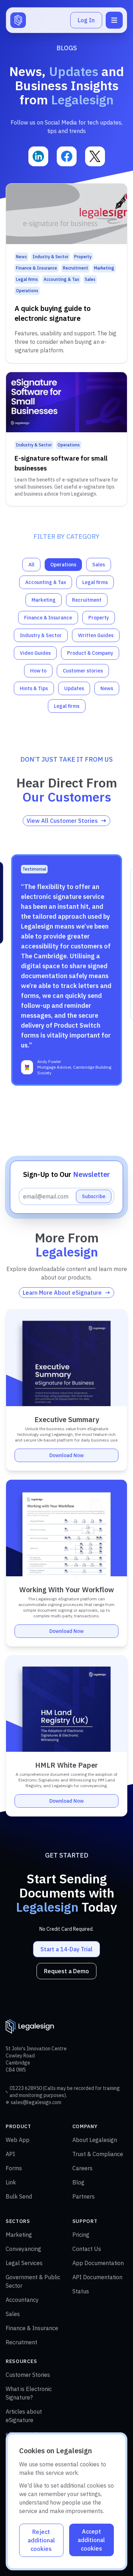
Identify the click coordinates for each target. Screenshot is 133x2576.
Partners (84, 2196)
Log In (86, 20)
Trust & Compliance (98, 2154)
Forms (14, 2168)
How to (38, 671)
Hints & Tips (34, 688)
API (10, 2154)
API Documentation (97, 2277)
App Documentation (98, 2263)
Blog (78, 2182)
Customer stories (83, 671)
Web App (18, 2140)
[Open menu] (114, 20)
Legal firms (95, 582)
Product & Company (90, 653)
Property (99, 618)
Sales (99, 565)
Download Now (66, 1455)
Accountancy (22, 2300)
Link (11, 2182)
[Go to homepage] (18, 20)
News (107, 688)
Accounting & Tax (46, 582)
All (31, 565)
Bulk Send (19, 2196)
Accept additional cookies (91, 2540)
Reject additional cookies (41, 2540)
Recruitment (87, 600)
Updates (74, 688)
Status (81, 2291)
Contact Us (87, 2249)
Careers (82, 2168)
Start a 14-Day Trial (66, 1949)
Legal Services (24, 2263)
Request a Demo (66, 1971)
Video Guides (35, 653)
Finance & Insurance (48, 618)
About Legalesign (95, 2140)
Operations (63, 565)
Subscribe (94, 1196)
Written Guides (96, 635)
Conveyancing (23, 2249)
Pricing (81, 2235)
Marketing (44, 600)
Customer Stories (28, 2375)
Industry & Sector (41, 635)
